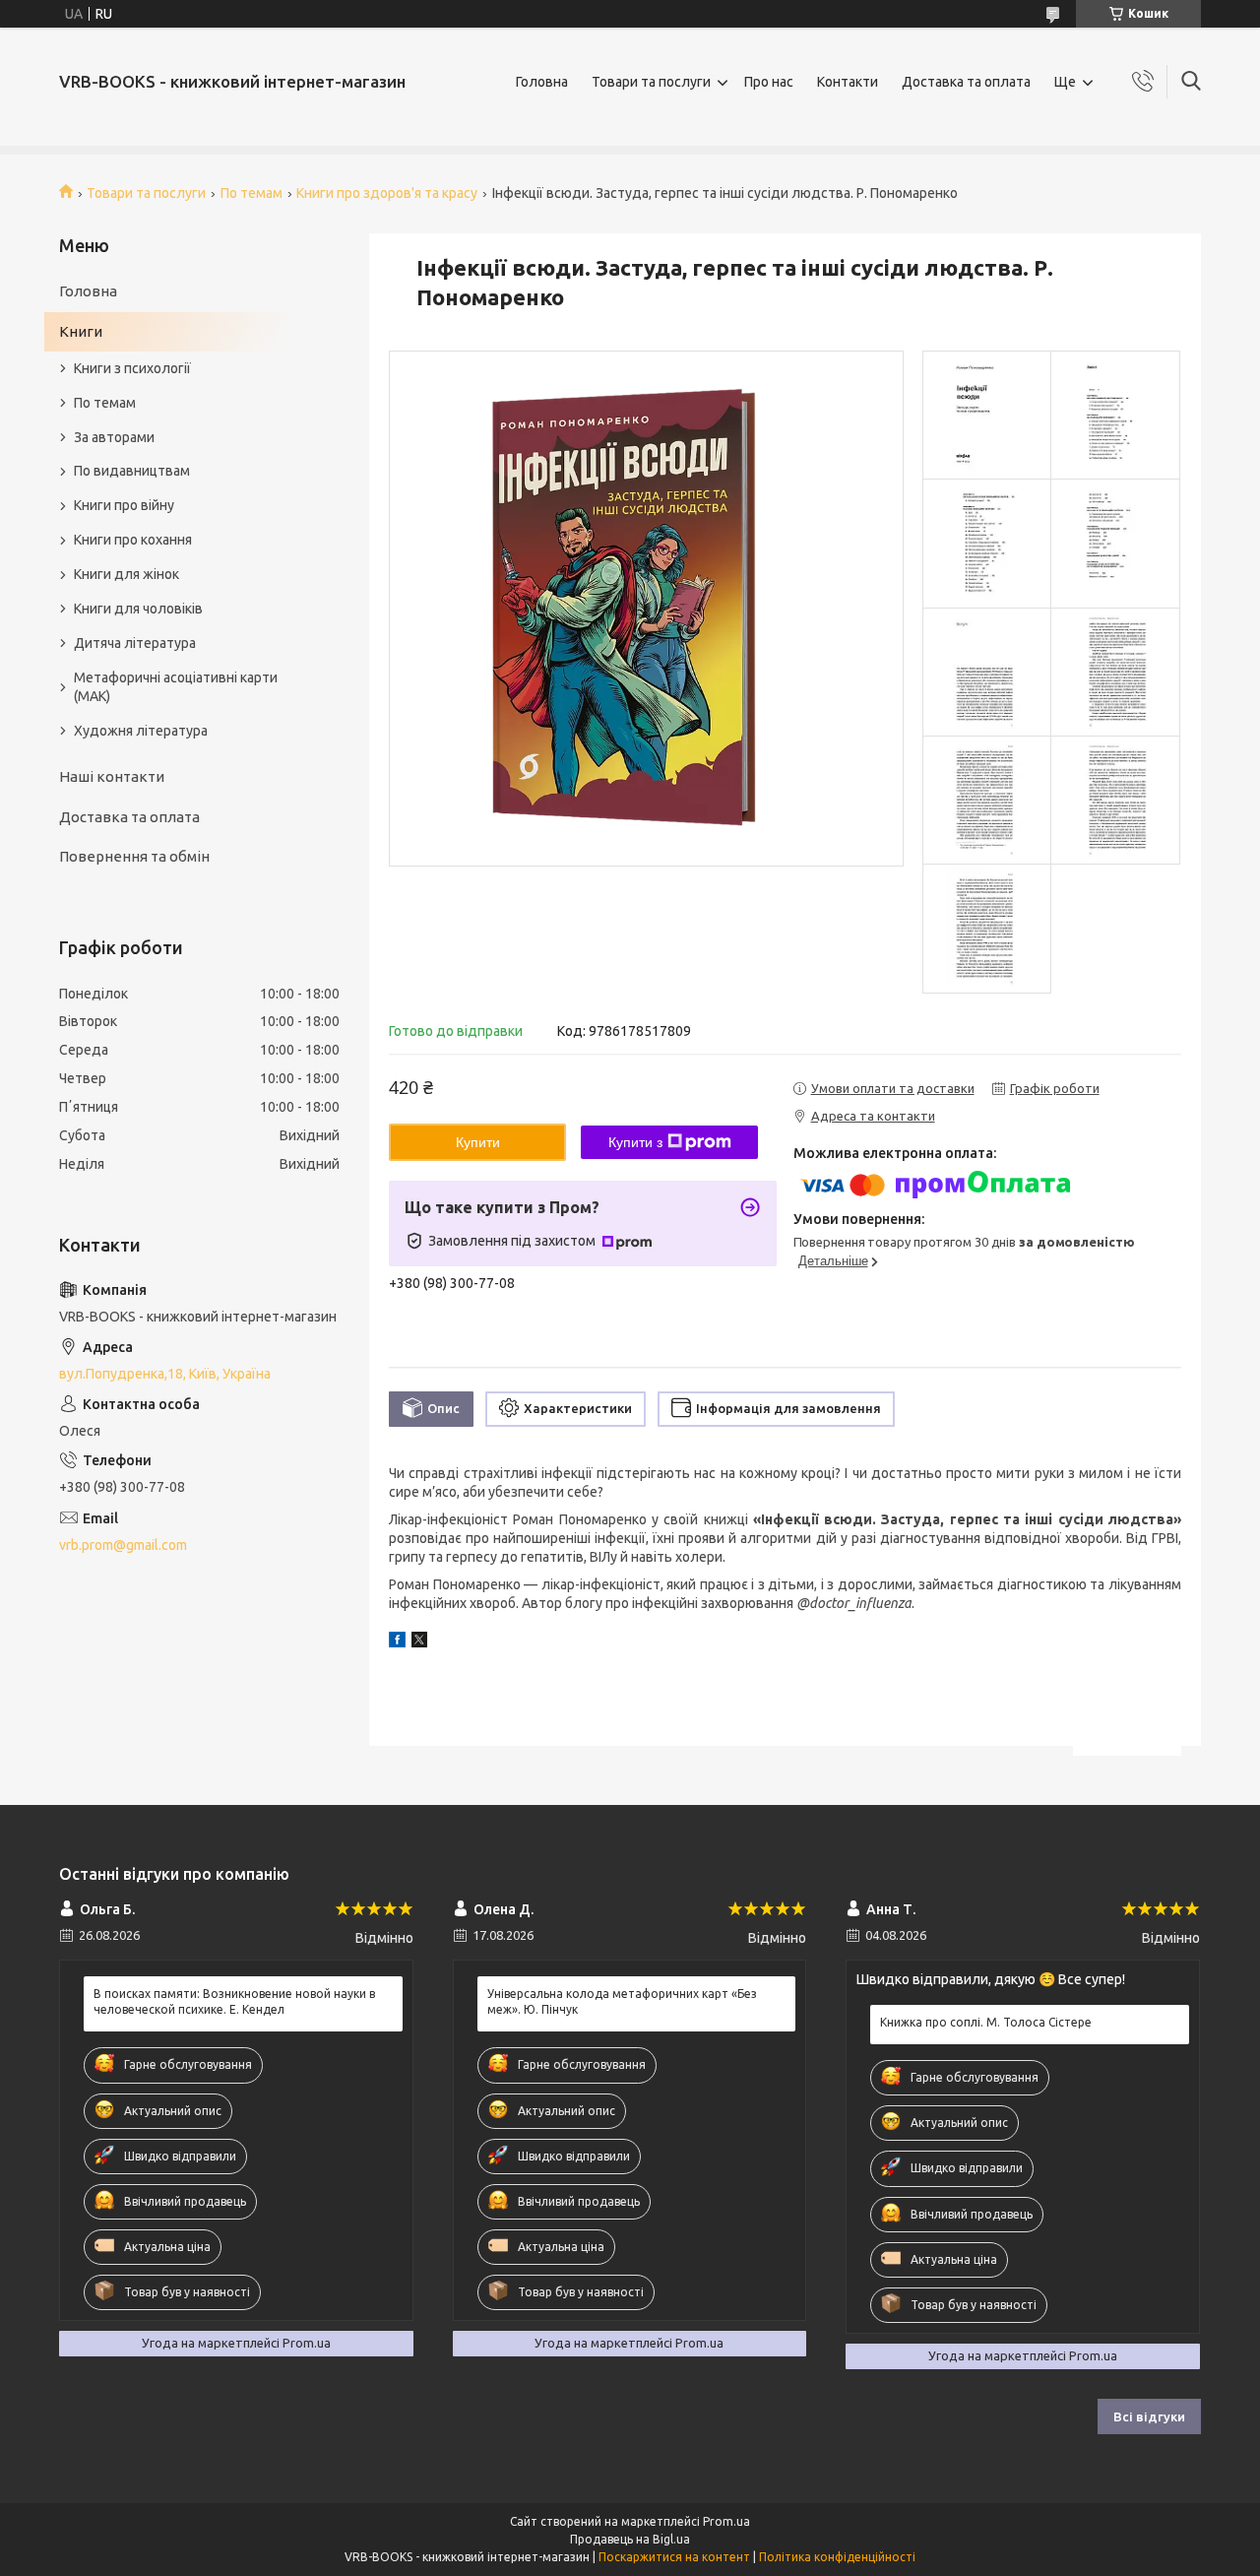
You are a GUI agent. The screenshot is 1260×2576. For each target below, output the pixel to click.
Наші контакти (112, 776)
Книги (81, 331)
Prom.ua (726, 2521)
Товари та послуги (651, 82)
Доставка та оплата (966, 82)
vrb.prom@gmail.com (123, 1545)
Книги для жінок (126, 574)
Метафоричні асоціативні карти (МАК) (176, 687)
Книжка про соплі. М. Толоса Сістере (986, 2022)
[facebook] (397, 1642)
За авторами (114, 437)
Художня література (141, 731)
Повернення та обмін (134, 856)
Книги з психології (132, 368)
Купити (478, 1142)
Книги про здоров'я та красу (387, 193)
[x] (419, 1642)
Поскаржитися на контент (674, 2557)
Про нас (769, 82)
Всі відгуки (1149, 2416)
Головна (542, 82)
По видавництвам (132, 471)
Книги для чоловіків (138, 609)
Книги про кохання (133, 540)
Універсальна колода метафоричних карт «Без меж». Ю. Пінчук (622, 2001)
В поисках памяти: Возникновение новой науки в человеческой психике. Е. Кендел (234, 2001)
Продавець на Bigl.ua (630, 2539)
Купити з (635, 1142)
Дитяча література (135, 643)
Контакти (848, 82)
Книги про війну (124, 505)
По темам (252, 193)
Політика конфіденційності (837, 2557)
